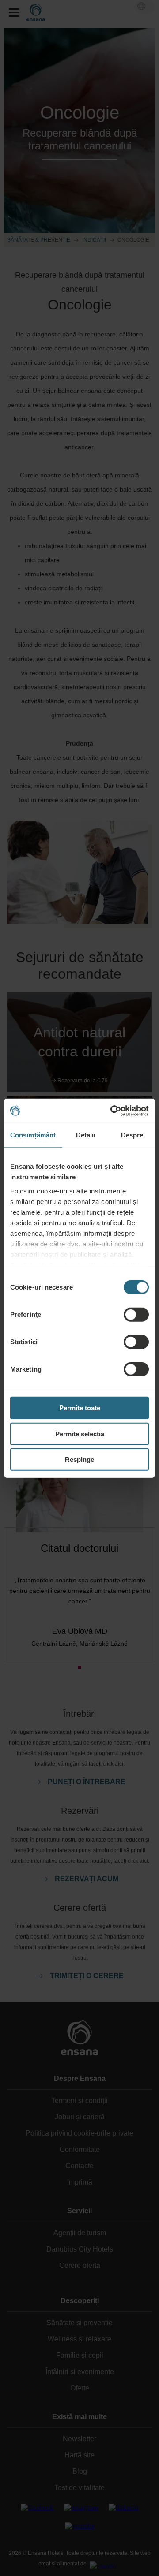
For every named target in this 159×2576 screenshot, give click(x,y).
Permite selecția (80, 1433)
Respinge (79, 1459)
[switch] (136, 1315)
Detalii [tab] (86, 1135)
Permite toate (80, 1408)
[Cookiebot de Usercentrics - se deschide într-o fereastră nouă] (112, 1111)
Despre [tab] (132, 1135)
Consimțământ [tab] (33, 1135)
